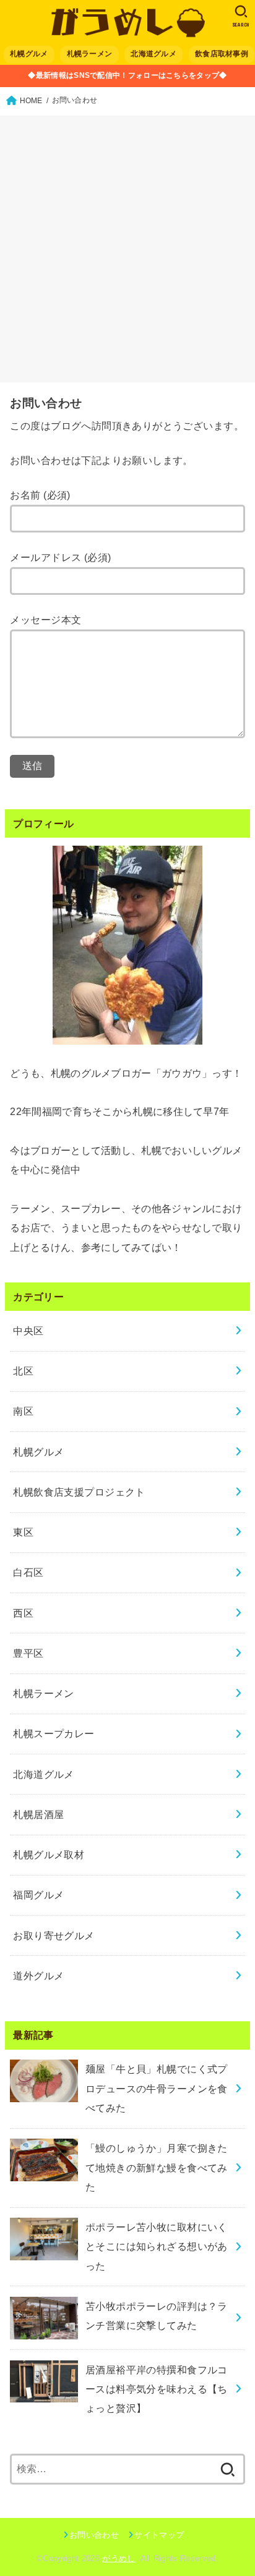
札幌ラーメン (90, 54)
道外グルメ (38, 1976)
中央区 (28, 1331)
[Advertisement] (127, 249)
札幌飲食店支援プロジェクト (79, 1492)
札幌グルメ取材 (49, 1854)
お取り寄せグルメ (54, 1935)
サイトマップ (159, 2535)
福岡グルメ (38, 1895)
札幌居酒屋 (38, 1814)
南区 (23, 1411)
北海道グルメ (153, 54)
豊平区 (28, 1653)
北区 (23, 1371)
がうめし (119, 2558)
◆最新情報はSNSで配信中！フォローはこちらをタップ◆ (127, 75)
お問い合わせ (94, 2535)
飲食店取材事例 (222, 54)
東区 (23, 1532)
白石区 (28, 1572)
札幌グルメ (29, 54)
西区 (23, 1613)
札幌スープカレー (54, 1733)
